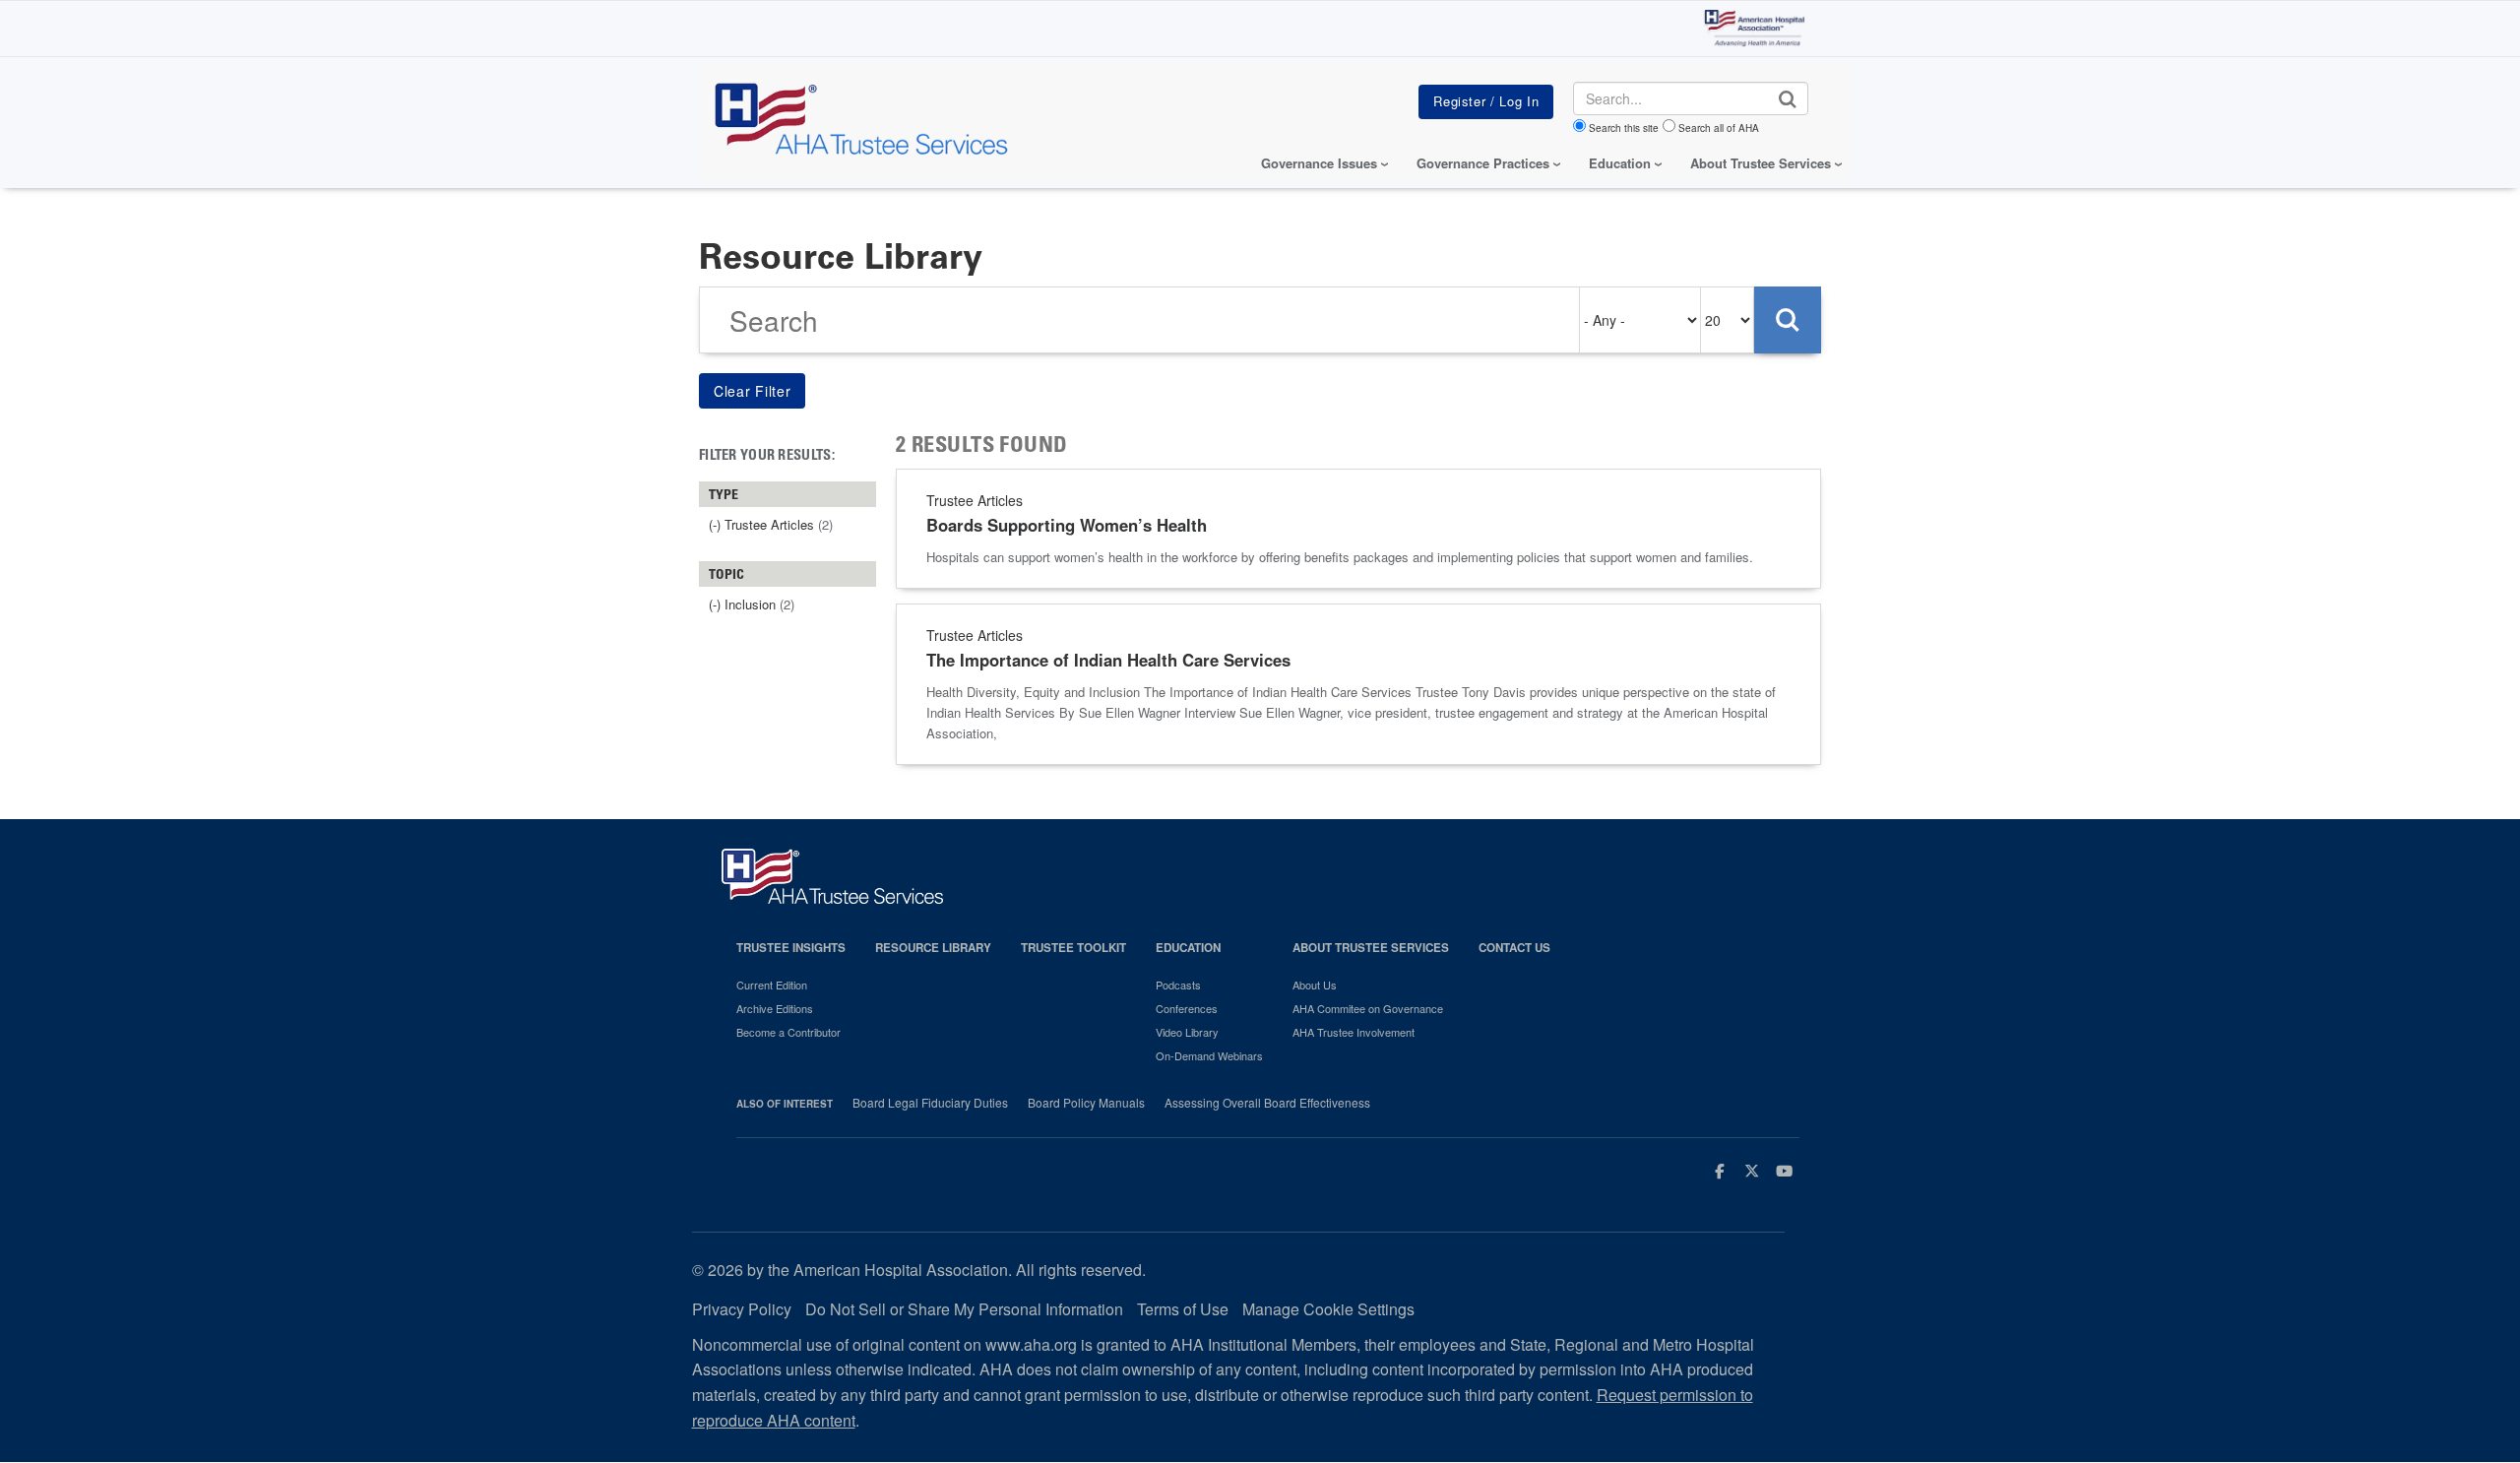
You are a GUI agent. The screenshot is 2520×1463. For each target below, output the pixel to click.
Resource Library (933, 948)
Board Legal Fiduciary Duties (930, 1103)
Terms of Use (1183, 1309)
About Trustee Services (1761, 163)
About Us (1315, 985)
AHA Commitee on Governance (1368, 1008)
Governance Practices (1483, 163)
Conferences (1187, 1008)
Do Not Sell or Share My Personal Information (964, 1309)
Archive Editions (775, 1008)
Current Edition (772, 985)
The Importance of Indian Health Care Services (1108, 660)
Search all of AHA (1719, 128)
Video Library (1187, 1032)
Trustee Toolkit (1073, 948)
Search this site (1624, 128)
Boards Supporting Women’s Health (1067, 525)
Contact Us (1514, 948)
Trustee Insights (791, 948)
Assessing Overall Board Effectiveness (1267, 1103)
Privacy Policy (742, 1309)
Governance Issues (1319, 163)
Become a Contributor (788, 1032)
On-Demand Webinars (1209, 1055)
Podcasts (1178, 985)
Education (1188, 948)
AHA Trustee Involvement (1354, 1032)
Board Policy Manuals (1086, 1103)
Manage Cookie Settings (1328, 1309)
